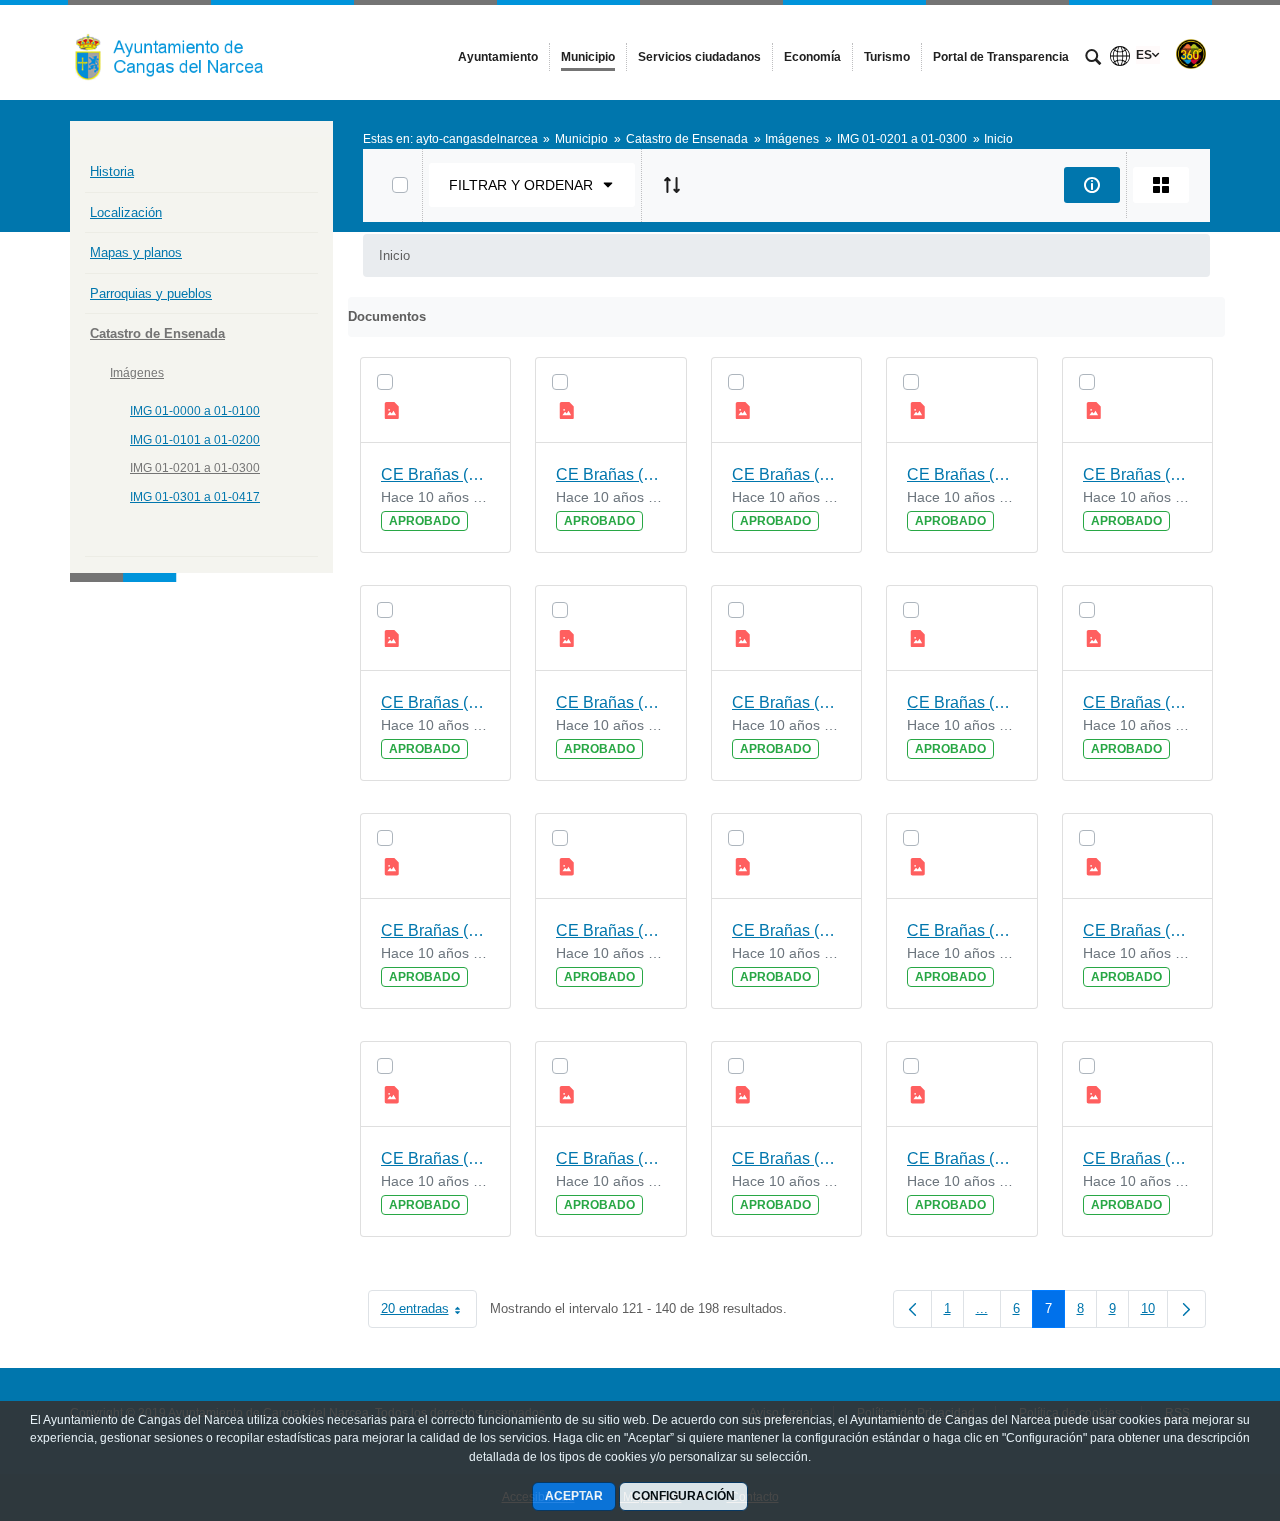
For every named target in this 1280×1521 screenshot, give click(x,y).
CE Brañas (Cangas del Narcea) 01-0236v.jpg (611, 702)
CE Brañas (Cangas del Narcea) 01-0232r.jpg (436, 1158)
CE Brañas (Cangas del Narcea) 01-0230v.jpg (962, 1158)
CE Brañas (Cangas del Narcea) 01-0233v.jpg (787, 930)
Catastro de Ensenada (157, 333)
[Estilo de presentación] (1161, 185)
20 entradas (429, 1312)
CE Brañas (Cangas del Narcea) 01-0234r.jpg (611, 930)
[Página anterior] (912, 1309)
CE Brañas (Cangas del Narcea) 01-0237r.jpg (436, 702)
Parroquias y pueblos (151, 293)
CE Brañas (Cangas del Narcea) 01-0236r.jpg (787, 702)
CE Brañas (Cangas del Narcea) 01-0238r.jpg (962, 474)
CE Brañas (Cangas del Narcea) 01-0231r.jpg (787, 1158)
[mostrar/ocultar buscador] (1093, 59)
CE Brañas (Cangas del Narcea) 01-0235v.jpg (962, 702)
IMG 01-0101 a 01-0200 (195, 440)
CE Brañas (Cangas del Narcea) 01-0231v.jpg (611, 1158)
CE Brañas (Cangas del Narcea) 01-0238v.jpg (787, 474)
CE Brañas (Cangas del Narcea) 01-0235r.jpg (1138, 702)
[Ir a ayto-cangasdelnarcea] (180, 52)
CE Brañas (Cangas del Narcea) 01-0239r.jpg (611, 474)
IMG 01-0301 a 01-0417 (195, 497)
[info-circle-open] (1092, 185)
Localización (126, 212)
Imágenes (137, 373)
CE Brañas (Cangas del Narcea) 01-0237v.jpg (1138, 474)
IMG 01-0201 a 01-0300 (195, 468)
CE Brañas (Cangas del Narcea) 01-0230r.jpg (1138, 1158)
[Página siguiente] (1186, 1309)
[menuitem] (498, 57)
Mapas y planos (136, 252)
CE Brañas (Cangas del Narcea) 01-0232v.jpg (1138, 930)
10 (1154, 1312)
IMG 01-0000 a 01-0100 (195, 411)
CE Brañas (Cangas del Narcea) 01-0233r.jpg (962, 930)
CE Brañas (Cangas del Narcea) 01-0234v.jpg (436, 930)
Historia (112, 171)
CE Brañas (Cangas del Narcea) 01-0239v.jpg (436, 474)
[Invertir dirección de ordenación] (672, 185)
